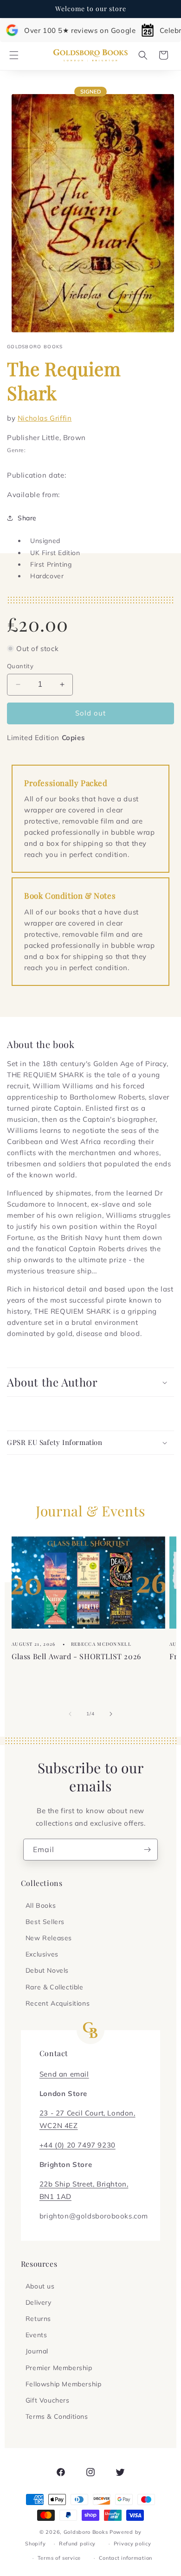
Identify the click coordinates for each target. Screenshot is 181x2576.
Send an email (64, 2074)
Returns (38, 2319)
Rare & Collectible (55, 1987)
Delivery (39, 2302)
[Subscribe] (147, 1850)
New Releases (49, 1938)
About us (40, 2286)
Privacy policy (133, 2544)
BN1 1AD (55, 2196)
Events (36, 2335)
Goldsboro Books (86, 2532)
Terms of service (59, 2558)
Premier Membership (59, 2368)
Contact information (126, 2558)
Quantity (20, 666)
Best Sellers (45, 1922)
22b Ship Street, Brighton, (84, 2184)
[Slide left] (70, 1714)
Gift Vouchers (48, 2400)
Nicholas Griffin (45, 418)
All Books (41, 1905)
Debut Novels (47, 1970)
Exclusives (42, 1954)
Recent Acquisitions (58, 2003)
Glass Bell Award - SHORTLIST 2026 (76, 1656)
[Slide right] (111, 1714)
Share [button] (27, 518)
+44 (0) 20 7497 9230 (78, 2145)
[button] (14, 55)
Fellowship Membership (64, 2384)
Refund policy (77, 2544)
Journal (37, 2351)
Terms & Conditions (57, 2416)
